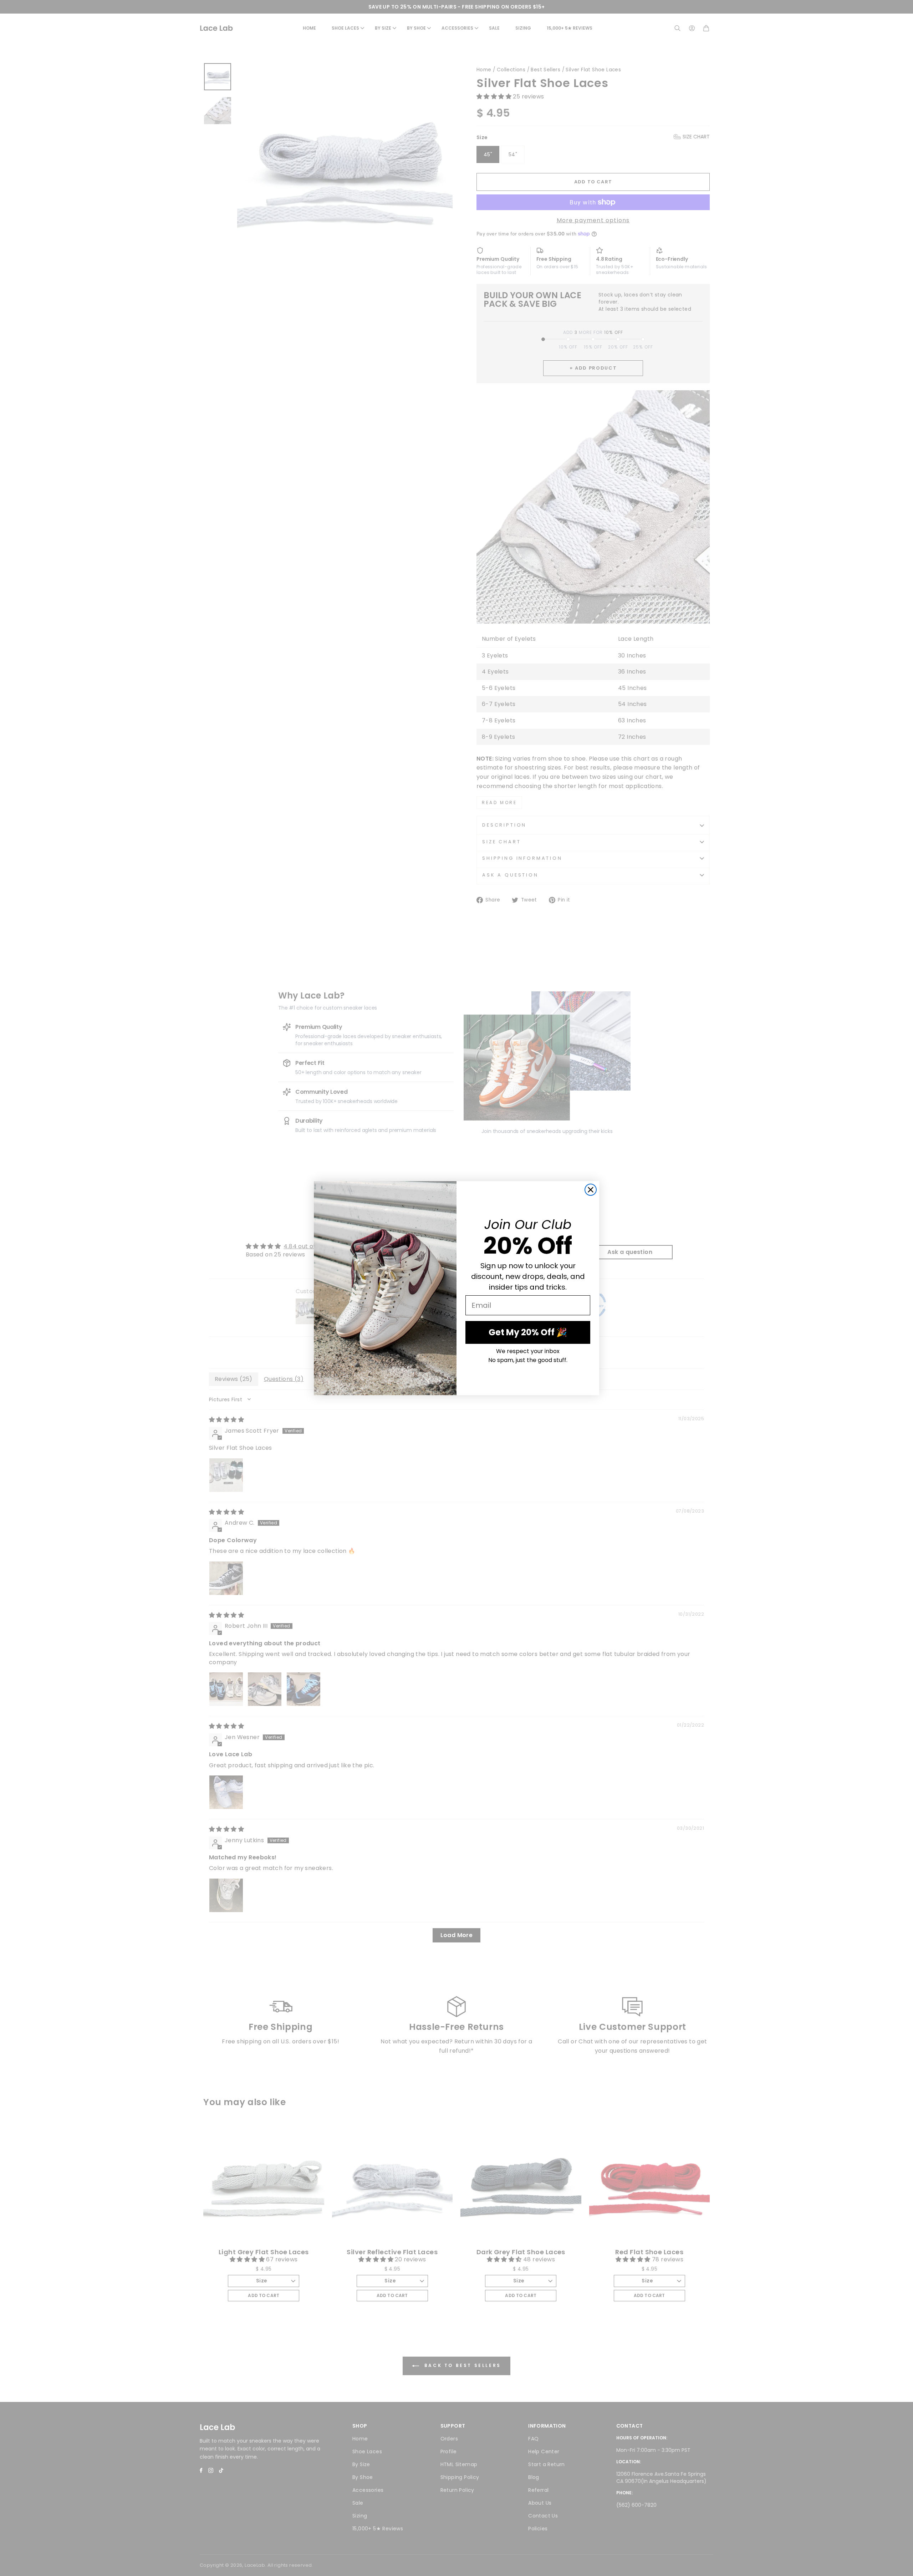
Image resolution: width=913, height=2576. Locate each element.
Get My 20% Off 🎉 (528, 1332)
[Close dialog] (591, 1190)
